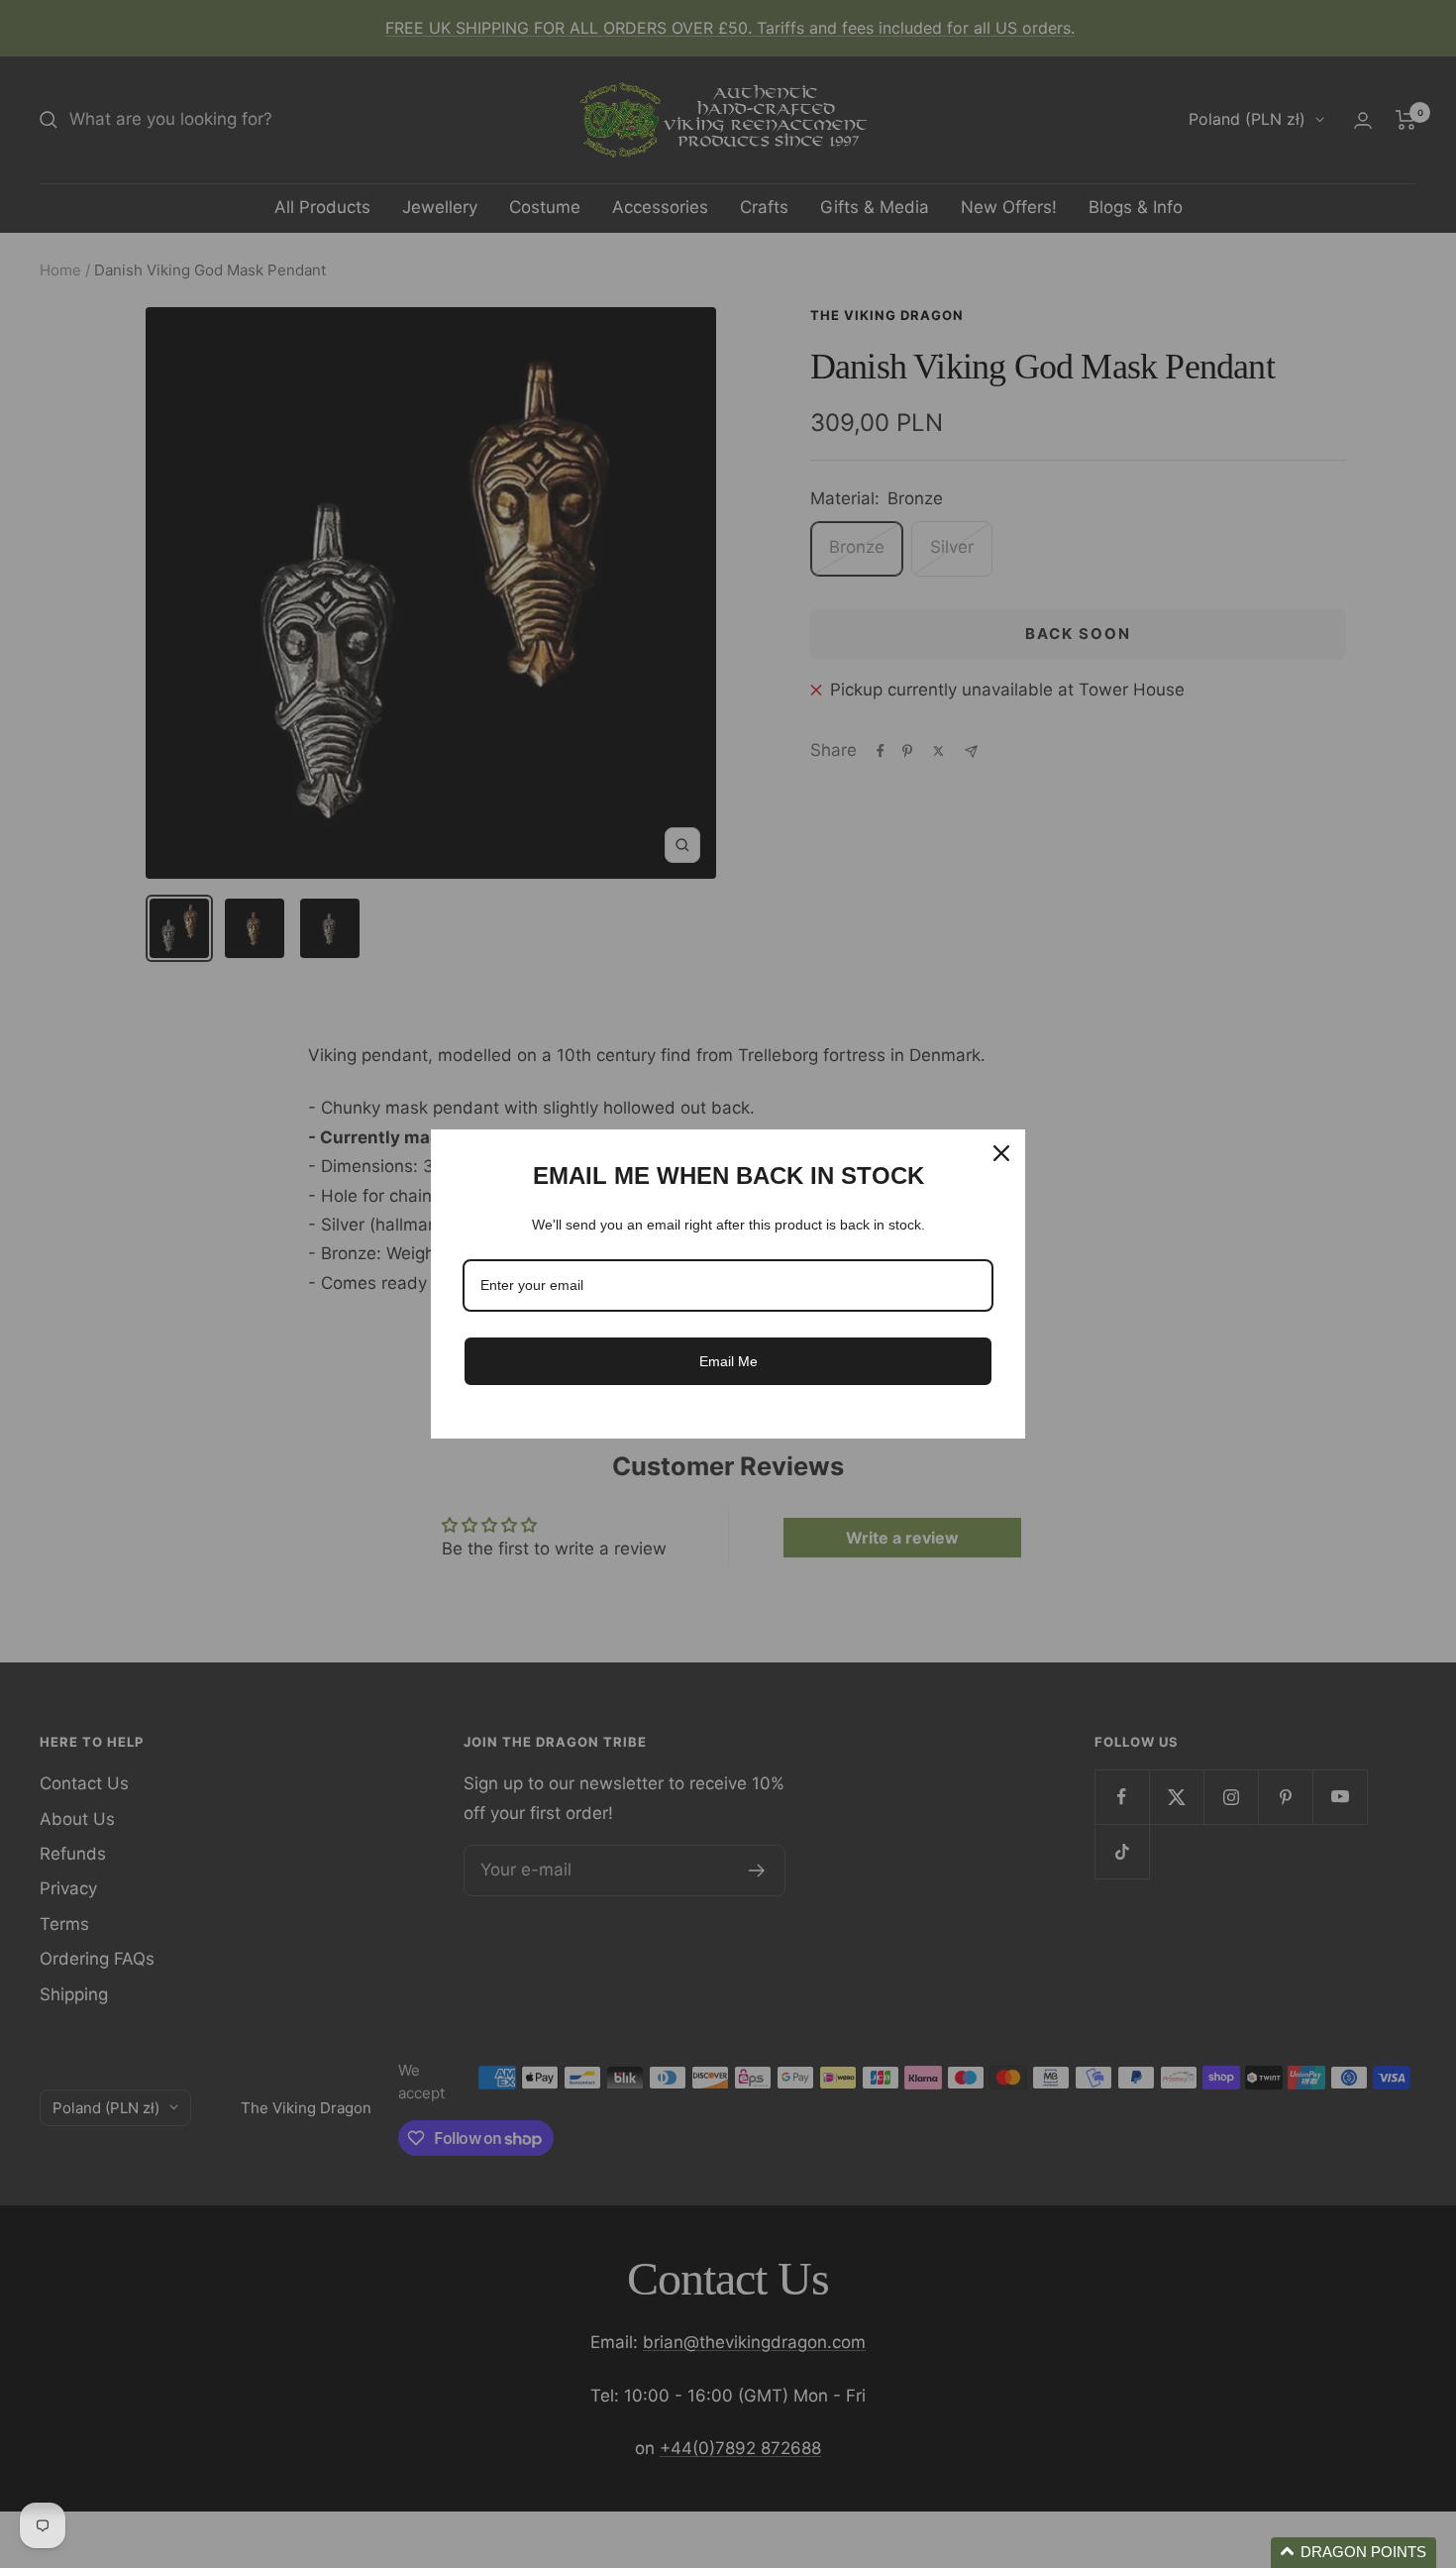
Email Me (728, 1361)
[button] (1353, 2553)
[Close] (1001, 1153)
